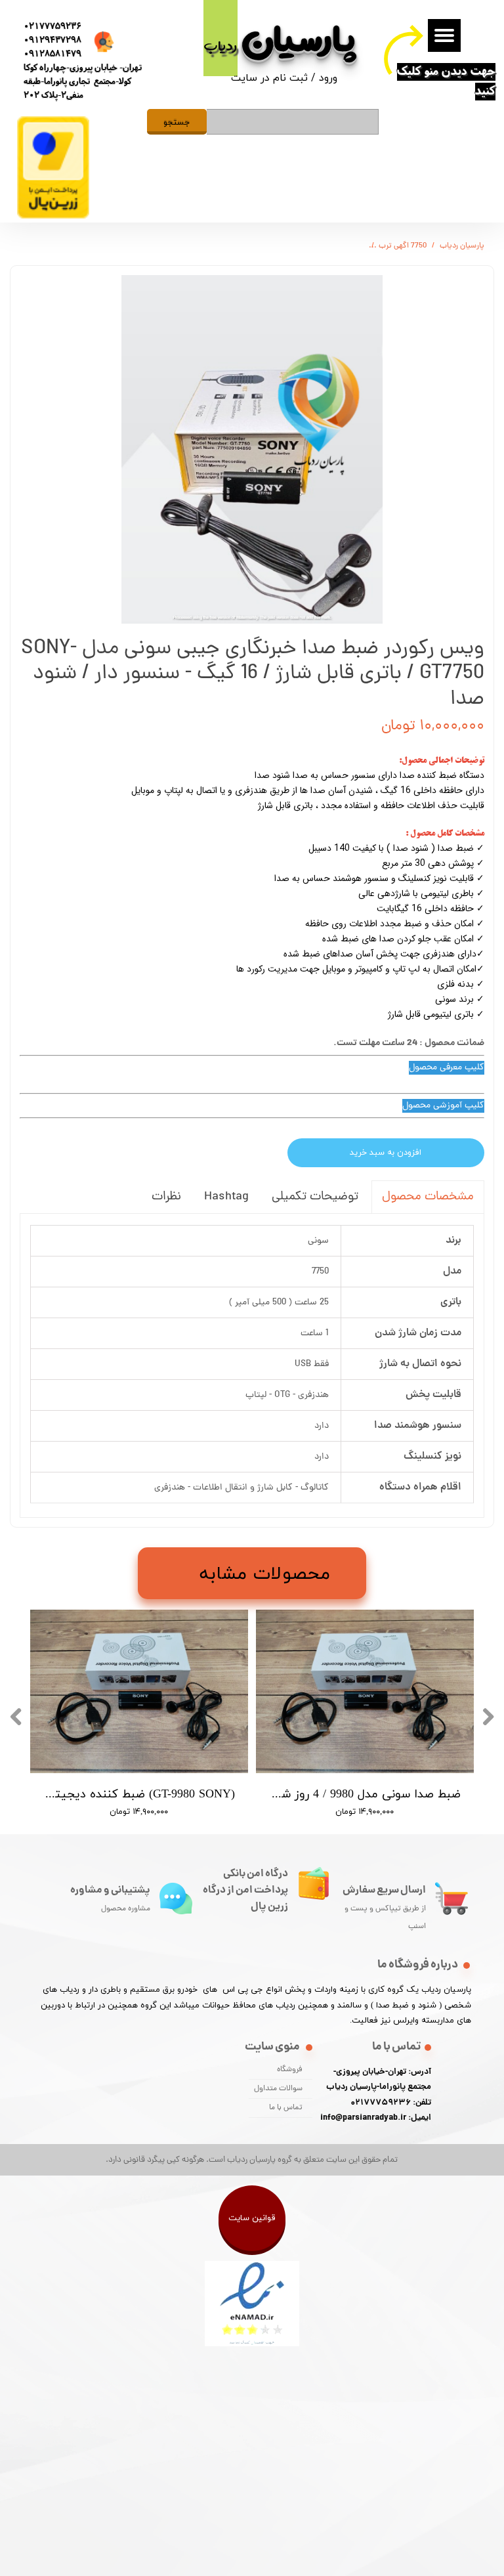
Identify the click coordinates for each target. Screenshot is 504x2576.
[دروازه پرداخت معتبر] (53, 216)
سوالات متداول (278, 2089)
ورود (328, 77)
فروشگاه (290, 2070)
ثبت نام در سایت (269, 77)
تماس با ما (286, 2108)
